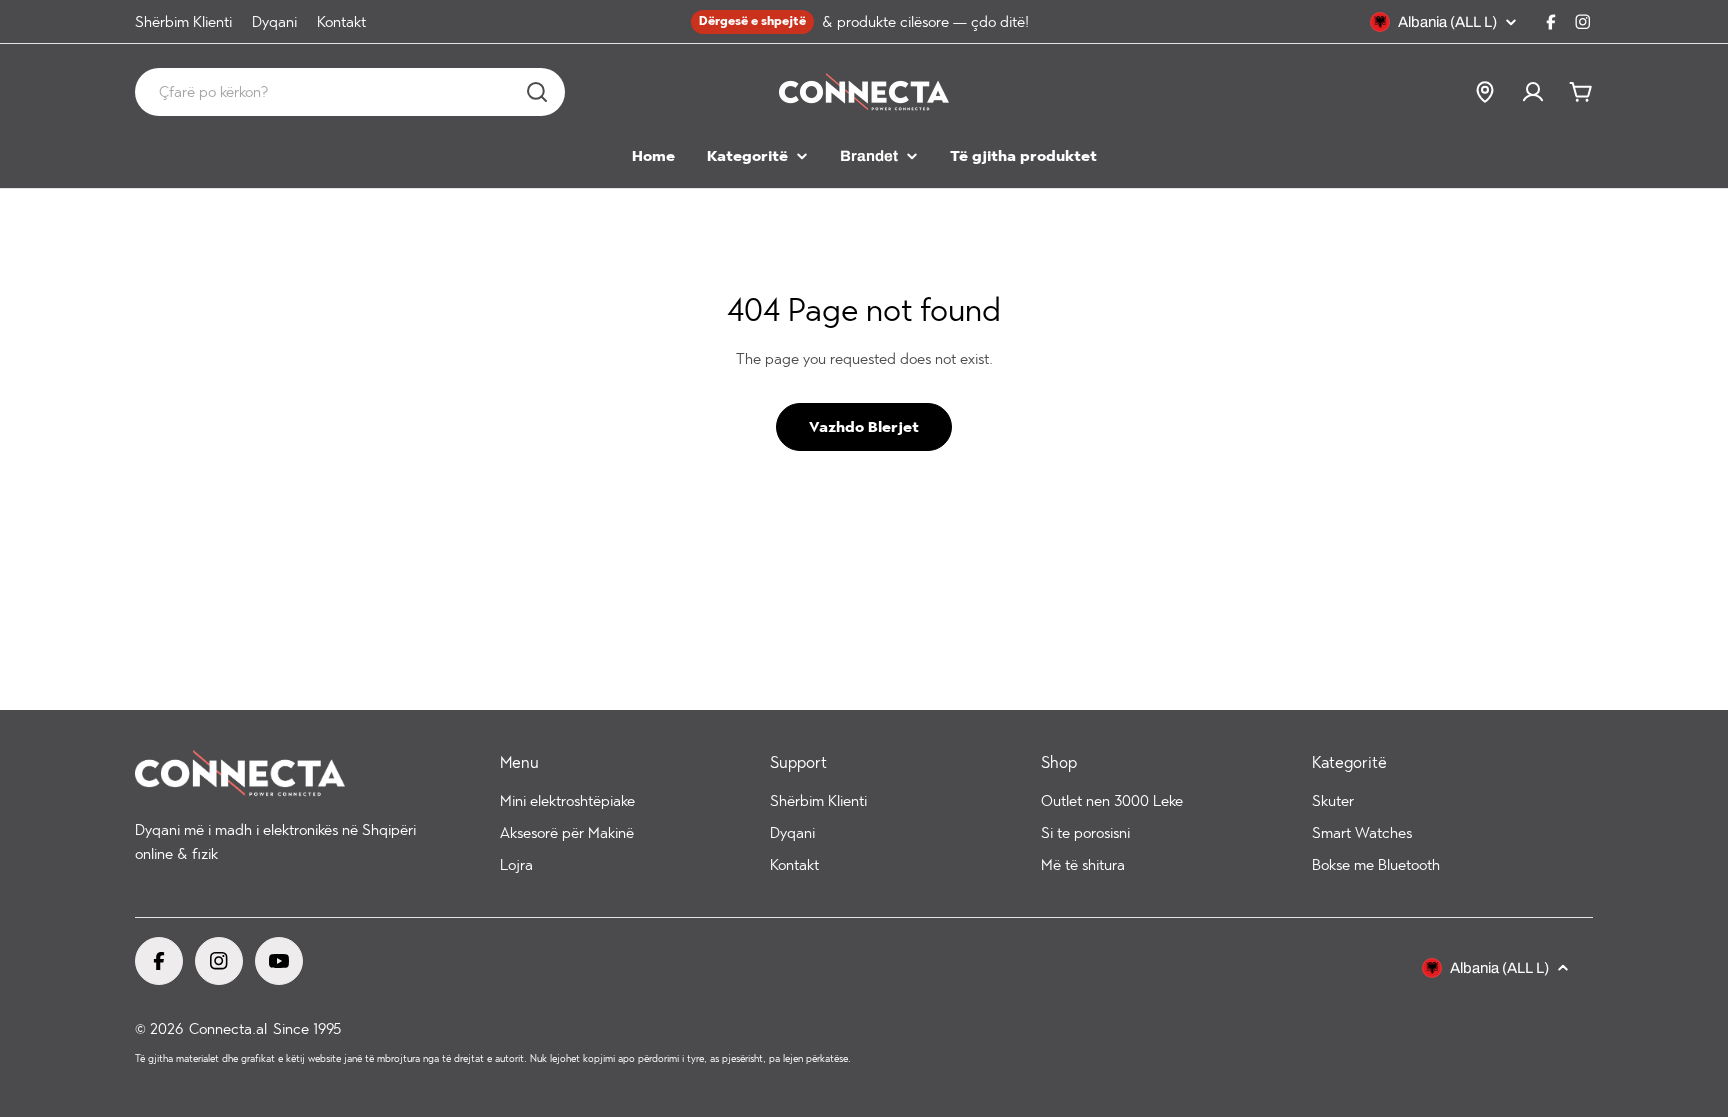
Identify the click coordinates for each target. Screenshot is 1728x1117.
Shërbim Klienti (183, 22)
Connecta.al (228, 1029)
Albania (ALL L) (1447, 22)
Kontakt (341, 22)
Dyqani (274, 22)
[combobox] (350, 92)
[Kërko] (537, 92)
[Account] (1533, 92)
